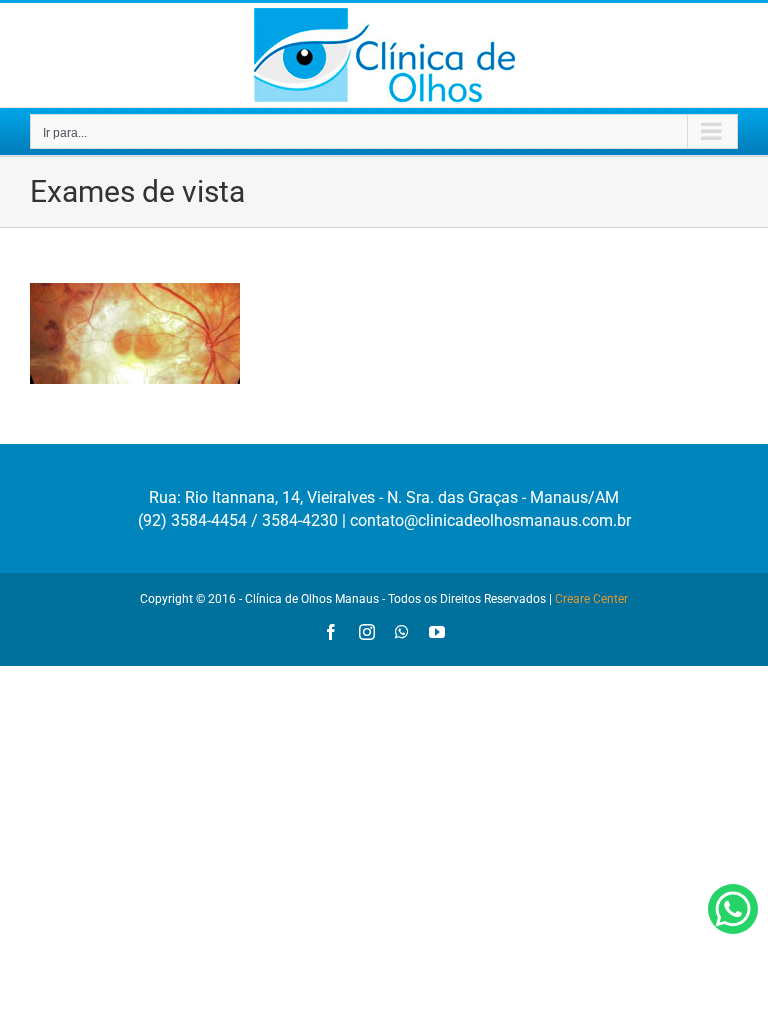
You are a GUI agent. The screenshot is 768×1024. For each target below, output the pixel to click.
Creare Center (591, 599)
